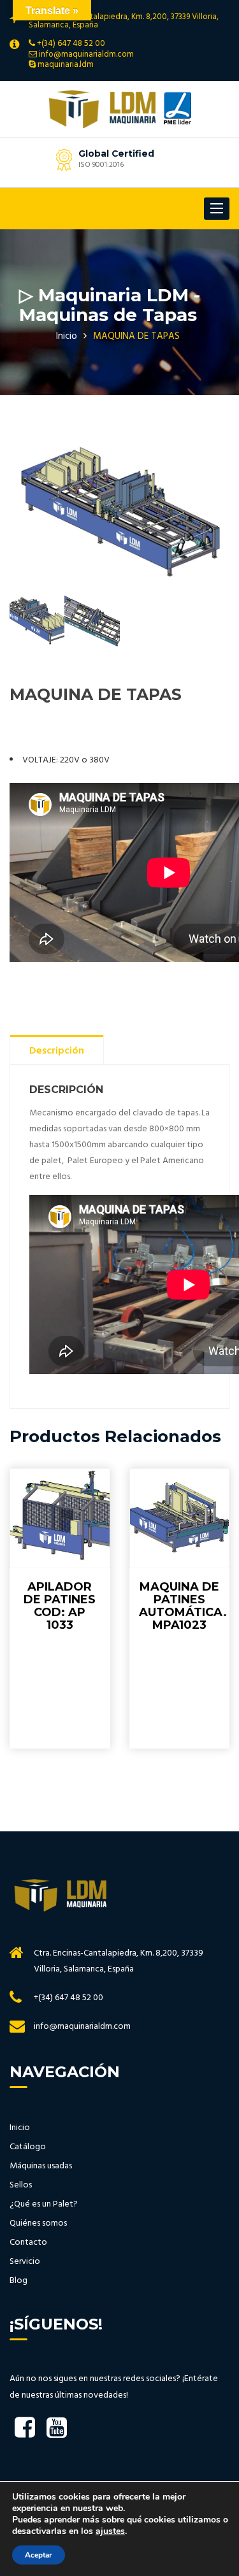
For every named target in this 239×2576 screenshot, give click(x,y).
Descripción (57, 1051)
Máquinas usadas (41, 2166)
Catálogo (28, 2147)
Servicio (25, 2262)
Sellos (21, 2186)
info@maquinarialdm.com (86, 54)
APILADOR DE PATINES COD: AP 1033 (60, 1606)
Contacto (28, 2243)
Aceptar (39, 2555)
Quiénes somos (38, 2224)
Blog (18, 2281)
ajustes (110, 2531)
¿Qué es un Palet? (44, 2205)
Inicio (67, 336)
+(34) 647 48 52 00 (71, 44)
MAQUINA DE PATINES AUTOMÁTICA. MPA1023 (183, 1606)
